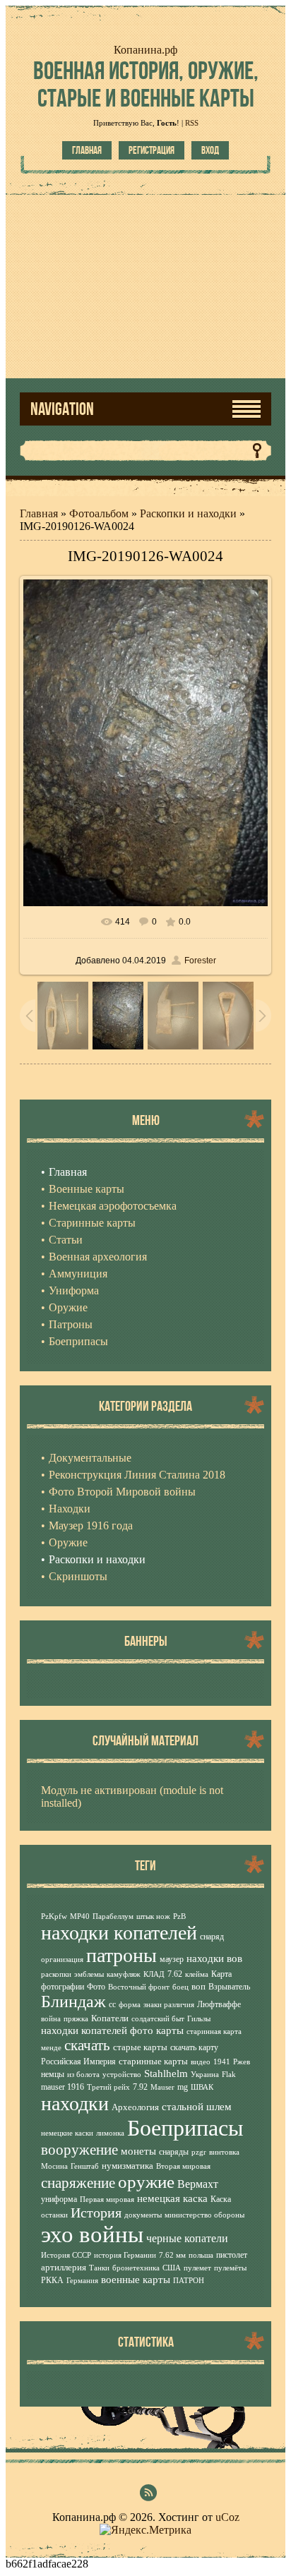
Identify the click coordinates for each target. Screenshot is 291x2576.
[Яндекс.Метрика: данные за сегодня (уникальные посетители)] (145, 2530)
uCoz (227, 2517)
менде (51, 2048)
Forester (200, 961)
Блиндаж (73, 2002)
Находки (70, 1509)
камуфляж (124, 1974)
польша (201, 2255)
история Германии (125, 2255)
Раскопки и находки (188, 513)
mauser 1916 (63, 2087)
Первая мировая (107, 2199)
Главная (87, 150)
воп (198, 1986)
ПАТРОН (189, 2281)
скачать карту (194, 2047)
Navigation (62, 409)
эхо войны (92, 2234)
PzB (179, 1916)
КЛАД (154, 1974)
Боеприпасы (185, 2128)
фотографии (63, 1987)
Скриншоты (78, 1576)
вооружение (79, 2150)
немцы (53, 2074)
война (51, 2019)
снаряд (212, 1937)
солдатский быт (158, 2019)
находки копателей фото (97, 2030)
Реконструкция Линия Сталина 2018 (137, 1475)
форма (130, 2005)
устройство (122, 2075)
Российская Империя (78, 2062)
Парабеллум (113, 1916)
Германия (82, 2281)
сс (112, 2004)
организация (62, 1960)
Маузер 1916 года (91, 1525)
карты (170, 2030)
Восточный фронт (139, 1987)
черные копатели (187, 2238)
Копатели (110, 2018)
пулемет (197, 2268)
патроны (121, 1955)
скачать (87, 2045)
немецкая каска (172, 2198)
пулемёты (230, 2268)
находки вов (214, 1958)
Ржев (242, 2062)
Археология (135, 2107)
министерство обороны (204, 2215)
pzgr (199, 2152)
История (96, 2213)
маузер (172, 1959)
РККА (52, 2280)
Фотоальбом (99, 513)
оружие (146, 2181)
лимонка (110, 2133)
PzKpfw (54, 1916)
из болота (83, 2075)
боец (180, 1987)
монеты (138, 2151)
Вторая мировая (183, 2166)
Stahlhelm (166, 2074)
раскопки (56, 1974)
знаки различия (169, 2005)
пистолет (232, 2255)
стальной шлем (197, 2107)
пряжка (76, 2019)
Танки (99, 2268)
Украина (205, 2075)
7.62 (175, 1974)
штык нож (153, 1916)
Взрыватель (229, 1987)
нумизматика (127, 2166)
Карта (221, 1974)
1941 (222, 2062)
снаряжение (78, 2183)
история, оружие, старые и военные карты (146, 84)
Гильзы (199, 2019)
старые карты (140, 2047)
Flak (229, 2075)
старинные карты (153, 2061)
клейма (197, 1974)
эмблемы (89, 1974)
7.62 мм (172, 2255)
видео (201, 2062)
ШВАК (202, 2087)
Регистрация (152, 150)
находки (75, 2103)
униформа (59, 2199)
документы (143, 2215)
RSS (192, 123)
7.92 (140, 2087)
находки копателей (119, 1933)
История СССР (66, 2255)
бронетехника (136, 2268)
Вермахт (198, 2184)
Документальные (90, 1458)
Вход (210, 150)
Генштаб (85, 2166)
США (172, 2268)
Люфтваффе (219, 2004)
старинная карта (214, 2032)
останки (54, 2215)
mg (183, 2087)
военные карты (136, 2280)
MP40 (80, 1916)
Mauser (162, 2087)
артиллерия (64, 2267)
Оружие (68, 1542)
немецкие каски (67, 2133)
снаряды (174, 2152)
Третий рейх (108, 2087)
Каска (221, 2199)
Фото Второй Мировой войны (122, 1492)
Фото (96, 1987)
